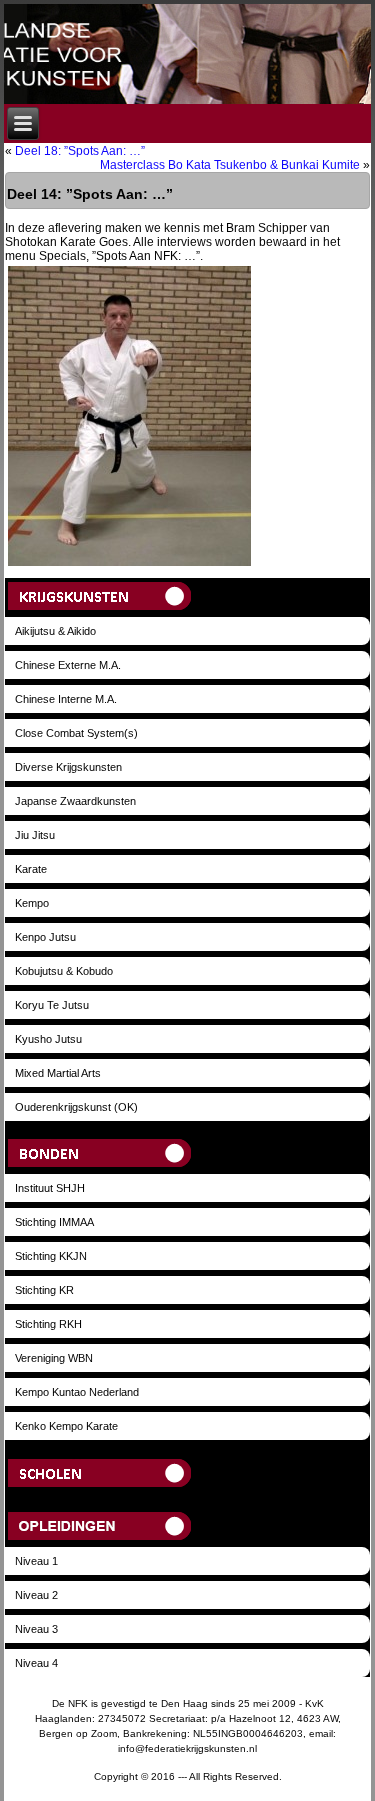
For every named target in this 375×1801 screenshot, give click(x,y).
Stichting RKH (48, 1324)
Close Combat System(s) (76, 733)
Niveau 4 (36, 1663)
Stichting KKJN (51, 1256)
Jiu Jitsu (35, 835)
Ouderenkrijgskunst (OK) (76, 1107)
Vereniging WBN (54, 1358)
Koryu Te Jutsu (52, 1005)
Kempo (32, 903)
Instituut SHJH (50, 1188)
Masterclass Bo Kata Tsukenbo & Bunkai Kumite (230, 165)
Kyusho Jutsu (48, 1039)
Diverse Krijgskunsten (68, 767)
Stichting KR (44, 1290)
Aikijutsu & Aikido (55, 631)
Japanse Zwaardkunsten (75, 801)
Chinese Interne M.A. (66, 699)
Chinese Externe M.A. (68, 665)
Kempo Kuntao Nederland (77, 1392)
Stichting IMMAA (54, 1222)
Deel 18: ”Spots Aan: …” (80, 151)
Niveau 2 (36, 1595)
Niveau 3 (36, 1629)
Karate (31, 869)
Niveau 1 (36, 1561)
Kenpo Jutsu (45, 937)
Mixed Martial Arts (58, 1073)
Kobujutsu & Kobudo (64, 971)
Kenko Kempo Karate (66, 1426)
